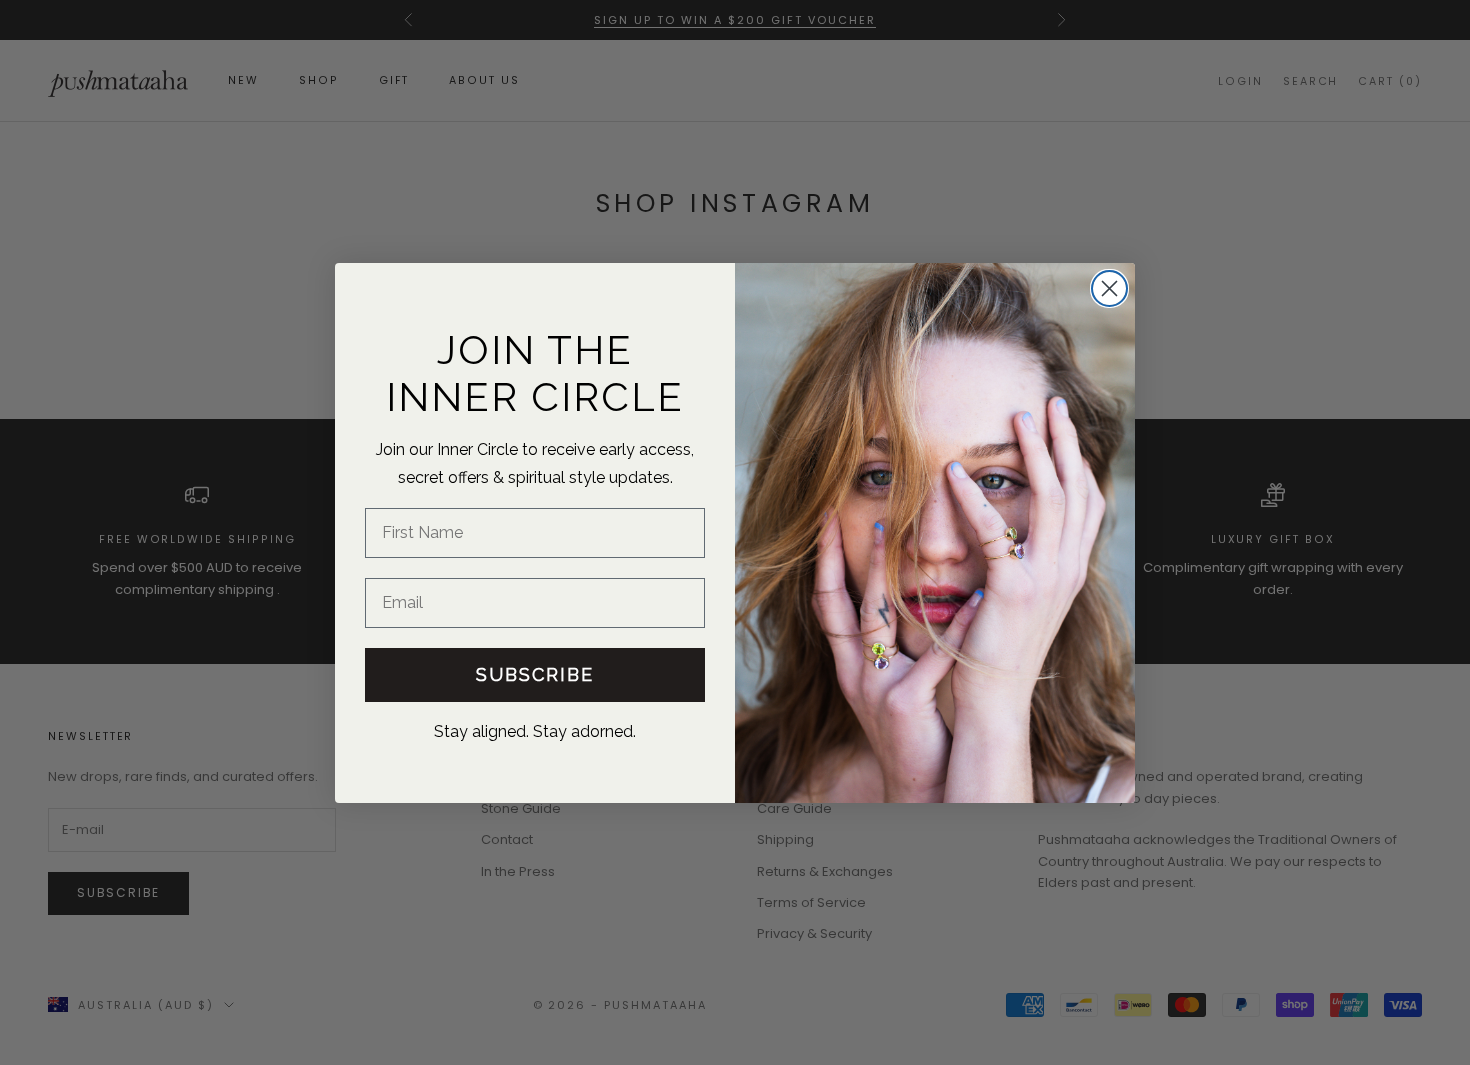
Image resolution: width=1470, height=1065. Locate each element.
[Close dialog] (1109, 288)
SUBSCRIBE (535, 673)
